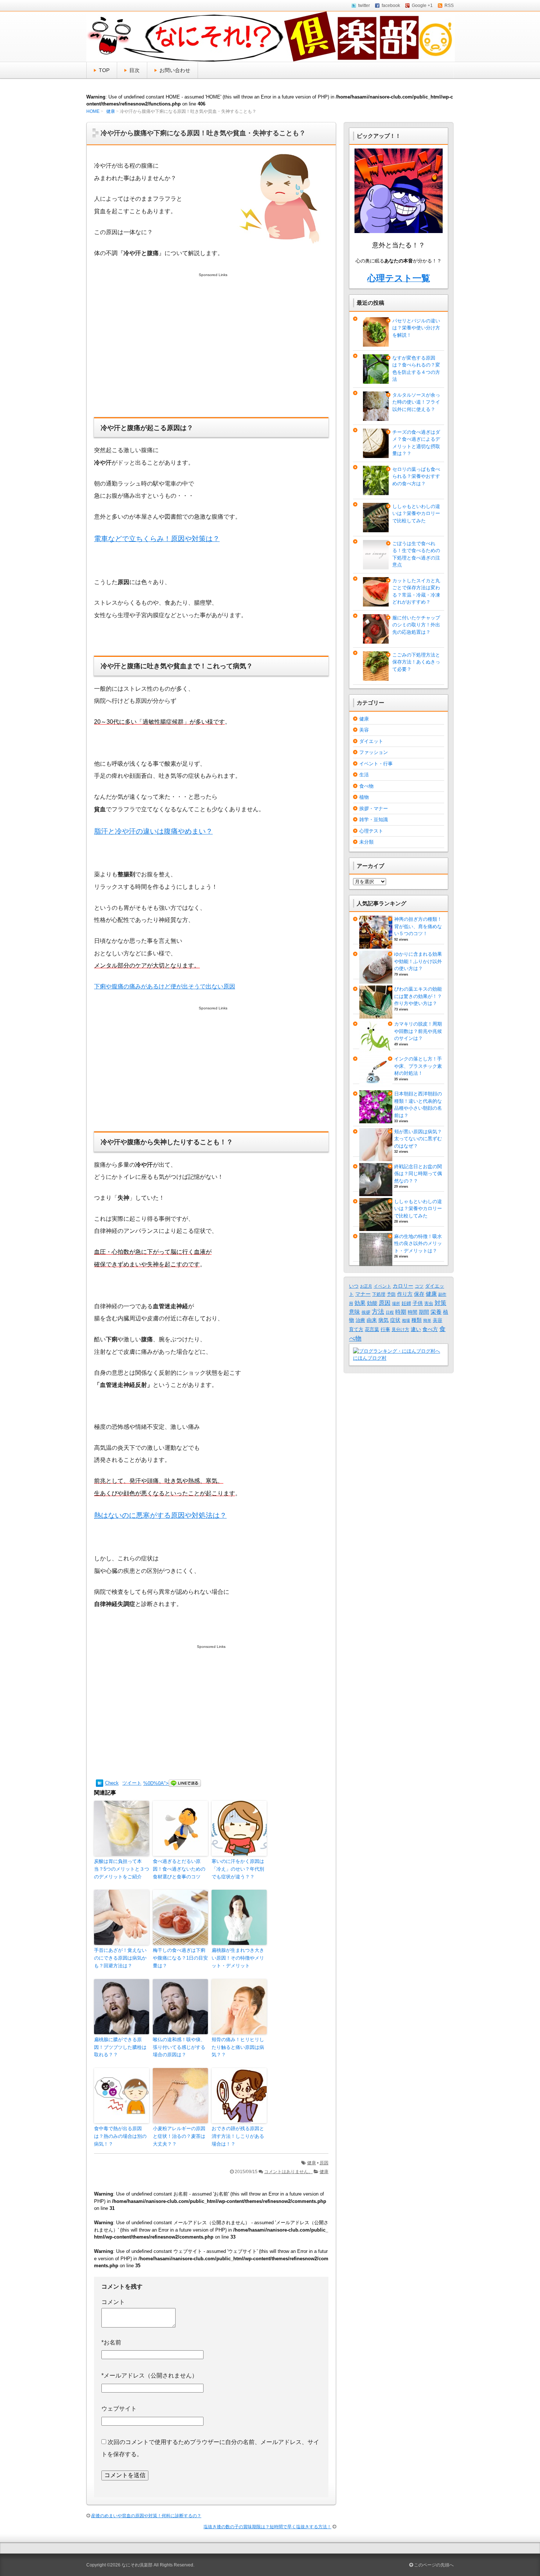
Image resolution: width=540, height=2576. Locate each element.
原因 (324, 2163)
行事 (385, 1330)
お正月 (366, 1286)
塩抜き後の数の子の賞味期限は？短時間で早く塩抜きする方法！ (267, 2527)
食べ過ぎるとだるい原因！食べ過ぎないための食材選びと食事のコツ (179, 1869)
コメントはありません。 (288, 2172)
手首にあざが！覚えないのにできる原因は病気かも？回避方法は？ (120, 1958)
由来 (372, 1320)
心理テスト (371, 831)
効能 (372, 1303)
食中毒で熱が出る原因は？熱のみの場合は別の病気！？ (120, 2136)
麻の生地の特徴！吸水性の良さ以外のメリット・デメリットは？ (418, 1244)
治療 (360, 1320)
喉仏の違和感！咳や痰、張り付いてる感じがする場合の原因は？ (179, 2047)
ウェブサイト (119, 2409)
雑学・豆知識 (374, 820)
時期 (401, 1312)
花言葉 (372, 1329)
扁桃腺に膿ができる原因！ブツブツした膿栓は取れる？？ (120, 2047)
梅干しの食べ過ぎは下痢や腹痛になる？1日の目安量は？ (180, 1958)
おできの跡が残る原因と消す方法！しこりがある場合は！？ (238, 2136)
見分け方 (400, 1330)
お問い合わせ (175, 70)
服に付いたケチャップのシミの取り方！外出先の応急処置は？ (416, 625)
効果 (360, 1303)
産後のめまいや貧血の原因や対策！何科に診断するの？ (146, 2516)
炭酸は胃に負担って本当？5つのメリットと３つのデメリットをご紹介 (122, 1869)
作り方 (405, 1294)
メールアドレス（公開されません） (150, 2375)
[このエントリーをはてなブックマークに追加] (100, 1783)
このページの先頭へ (433, 2565)
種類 (417, 1320)
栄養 (436, 1312)
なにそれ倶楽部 (137, 2565)
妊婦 (406, 1303)
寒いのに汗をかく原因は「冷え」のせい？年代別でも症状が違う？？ (238, 1869)
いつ (354, 1286)
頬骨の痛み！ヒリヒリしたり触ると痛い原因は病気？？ (238, 2047)
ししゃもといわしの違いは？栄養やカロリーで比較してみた (416, 514)
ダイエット (371, 741)
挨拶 (366, 1312)
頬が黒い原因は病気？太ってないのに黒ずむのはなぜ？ (418, 1139)
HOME (93, 111)
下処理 (379, 1294)
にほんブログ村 (370, 1358)
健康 (111, 111)
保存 (419, 1294)
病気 (384, 1320)
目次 (134, 70)
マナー (363, 1294)
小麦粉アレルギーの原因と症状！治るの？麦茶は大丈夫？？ (179, 2136)
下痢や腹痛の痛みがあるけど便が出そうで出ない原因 (165, 986)
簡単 (427, 1320)
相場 (406, 1320)
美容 (364, 730)
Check (112, 1783)
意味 (354, 1312)
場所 (396, 1303)
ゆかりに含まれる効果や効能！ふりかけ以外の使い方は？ (418, 961)
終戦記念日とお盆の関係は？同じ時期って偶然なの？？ (418, 1174)
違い (416, 1329)
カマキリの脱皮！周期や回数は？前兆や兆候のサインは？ (418, 1031)
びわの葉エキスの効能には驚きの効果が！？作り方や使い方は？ (418, 996)
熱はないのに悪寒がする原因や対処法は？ (160, 1515)
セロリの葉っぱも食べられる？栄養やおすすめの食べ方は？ (416, 476)
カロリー (403, 1286)
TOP (104, 70)
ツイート (132, 1783)
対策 (440, 1303)
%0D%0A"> (156, 1783)
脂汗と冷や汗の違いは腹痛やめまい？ (153, 831)
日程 (390, 1312)
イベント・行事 (376, 764)
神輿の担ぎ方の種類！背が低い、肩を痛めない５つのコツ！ (418, 926)
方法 (378, 1312)
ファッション (374, 752)
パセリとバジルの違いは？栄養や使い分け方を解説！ (416, 328)
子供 (418, 1303)
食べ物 (366, 786)
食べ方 (430, 1329)
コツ (419, 1286)
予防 (391, 1294)
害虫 (429, 1303)
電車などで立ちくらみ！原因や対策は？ (157, 539)
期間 (424, 1312)
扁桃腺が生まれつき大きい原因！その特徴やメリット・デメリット (238, 1958)
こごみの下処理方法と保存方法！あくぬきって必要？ (416, 662)
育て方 (356, 1330)
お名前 (111, 2342)
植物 (364, 797)
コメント (113, 2302)
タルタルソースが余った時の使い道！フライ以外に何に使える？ (416, 402)
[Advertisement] (211, 353)
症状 (395, 1320)
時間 (413, 1312)
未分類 (366, 842)
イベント (382, 1286)
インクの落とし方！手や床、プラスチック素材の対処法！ (418, 1066)
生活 (364, 775)
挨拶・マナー (374, 808)
